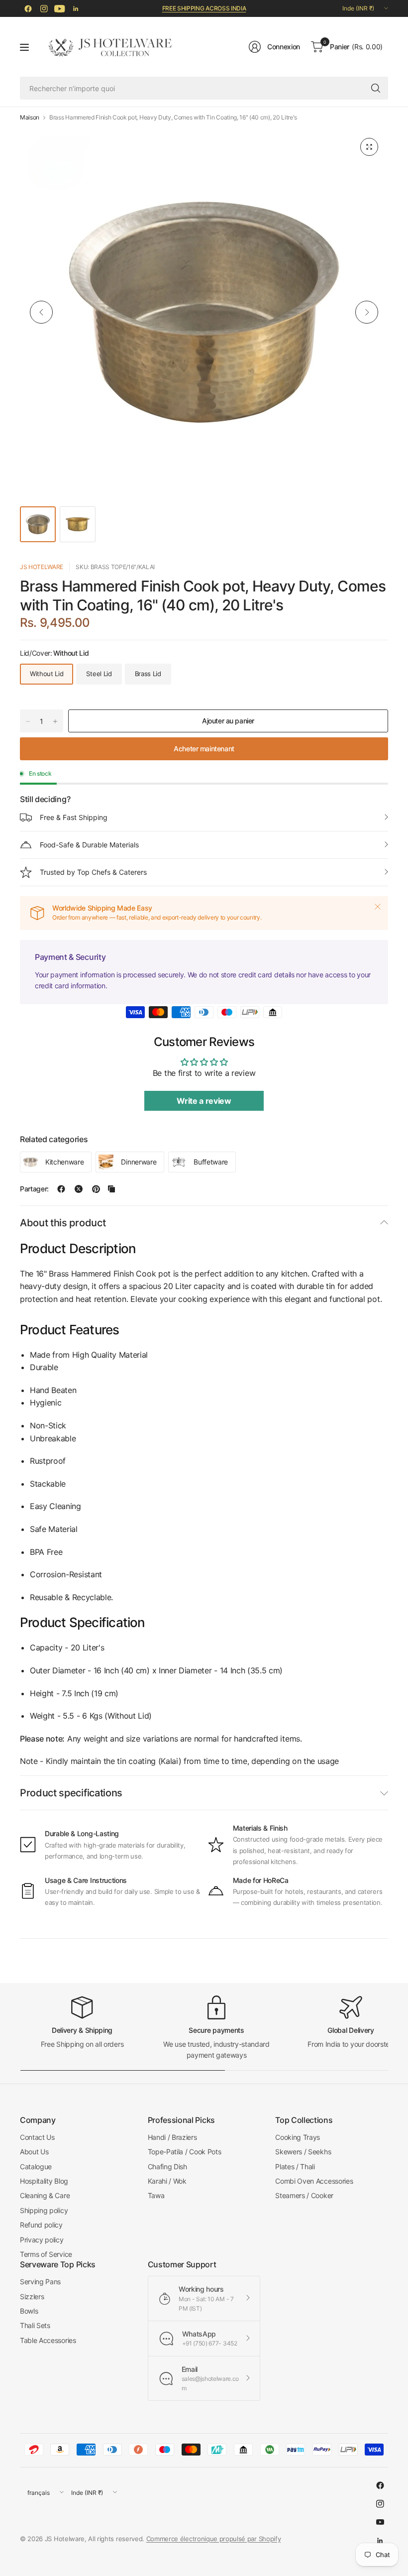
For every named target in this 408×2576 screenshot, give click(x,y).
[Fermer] (378, 907)
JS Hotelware (42, 567)
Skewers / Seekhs (303, 2152)
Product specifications (71, 1793)
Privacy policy (42, 2240)
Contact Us (37, 2137)
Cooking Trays (298, 2137)
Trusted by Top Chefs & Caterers (93, 872)
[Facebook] (28, 8)
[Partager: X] (79, 1189)
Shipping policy (44, 2210)
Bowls (29, 2311)
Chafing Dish (167, 2166)
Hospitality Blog (44, 2181)
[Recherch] (376, 88)
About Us (34, 2152)
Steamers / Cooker (304, 2195)
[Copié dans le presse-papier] (111, 1189)
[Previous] (41, 312)
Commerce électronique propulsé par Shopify (214, 2539)
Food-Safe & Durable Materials (89, 845)
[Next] (367, 312)
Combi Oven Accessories (314, 2181)
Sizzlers (32, 2296)
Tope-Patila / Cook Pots (185, 2152)
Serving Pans (40, 2282)
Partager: (34, 1189)
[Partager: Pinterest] (96, 1189)
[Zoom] (369, 147)
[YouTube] (60, 8)
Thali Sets (35, 2325)
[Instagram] (44, 8)
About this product (63, 1223)
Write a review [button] (204, 1101)
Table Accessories (48, 2340)
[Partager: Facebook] (61, 1189)
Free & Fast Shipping (74, 817)
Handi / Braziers (172, 2137)
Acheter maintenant (204, 749)
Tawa (156, 2195)
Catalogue (36, 2166)
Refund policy (41, 2225)
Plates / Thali (295, 2166)
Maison (30, 117)
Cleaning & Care (45, 2195)
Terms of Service (46, 2254)
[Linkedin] (76, 8)
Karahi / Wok (167, 2181)
